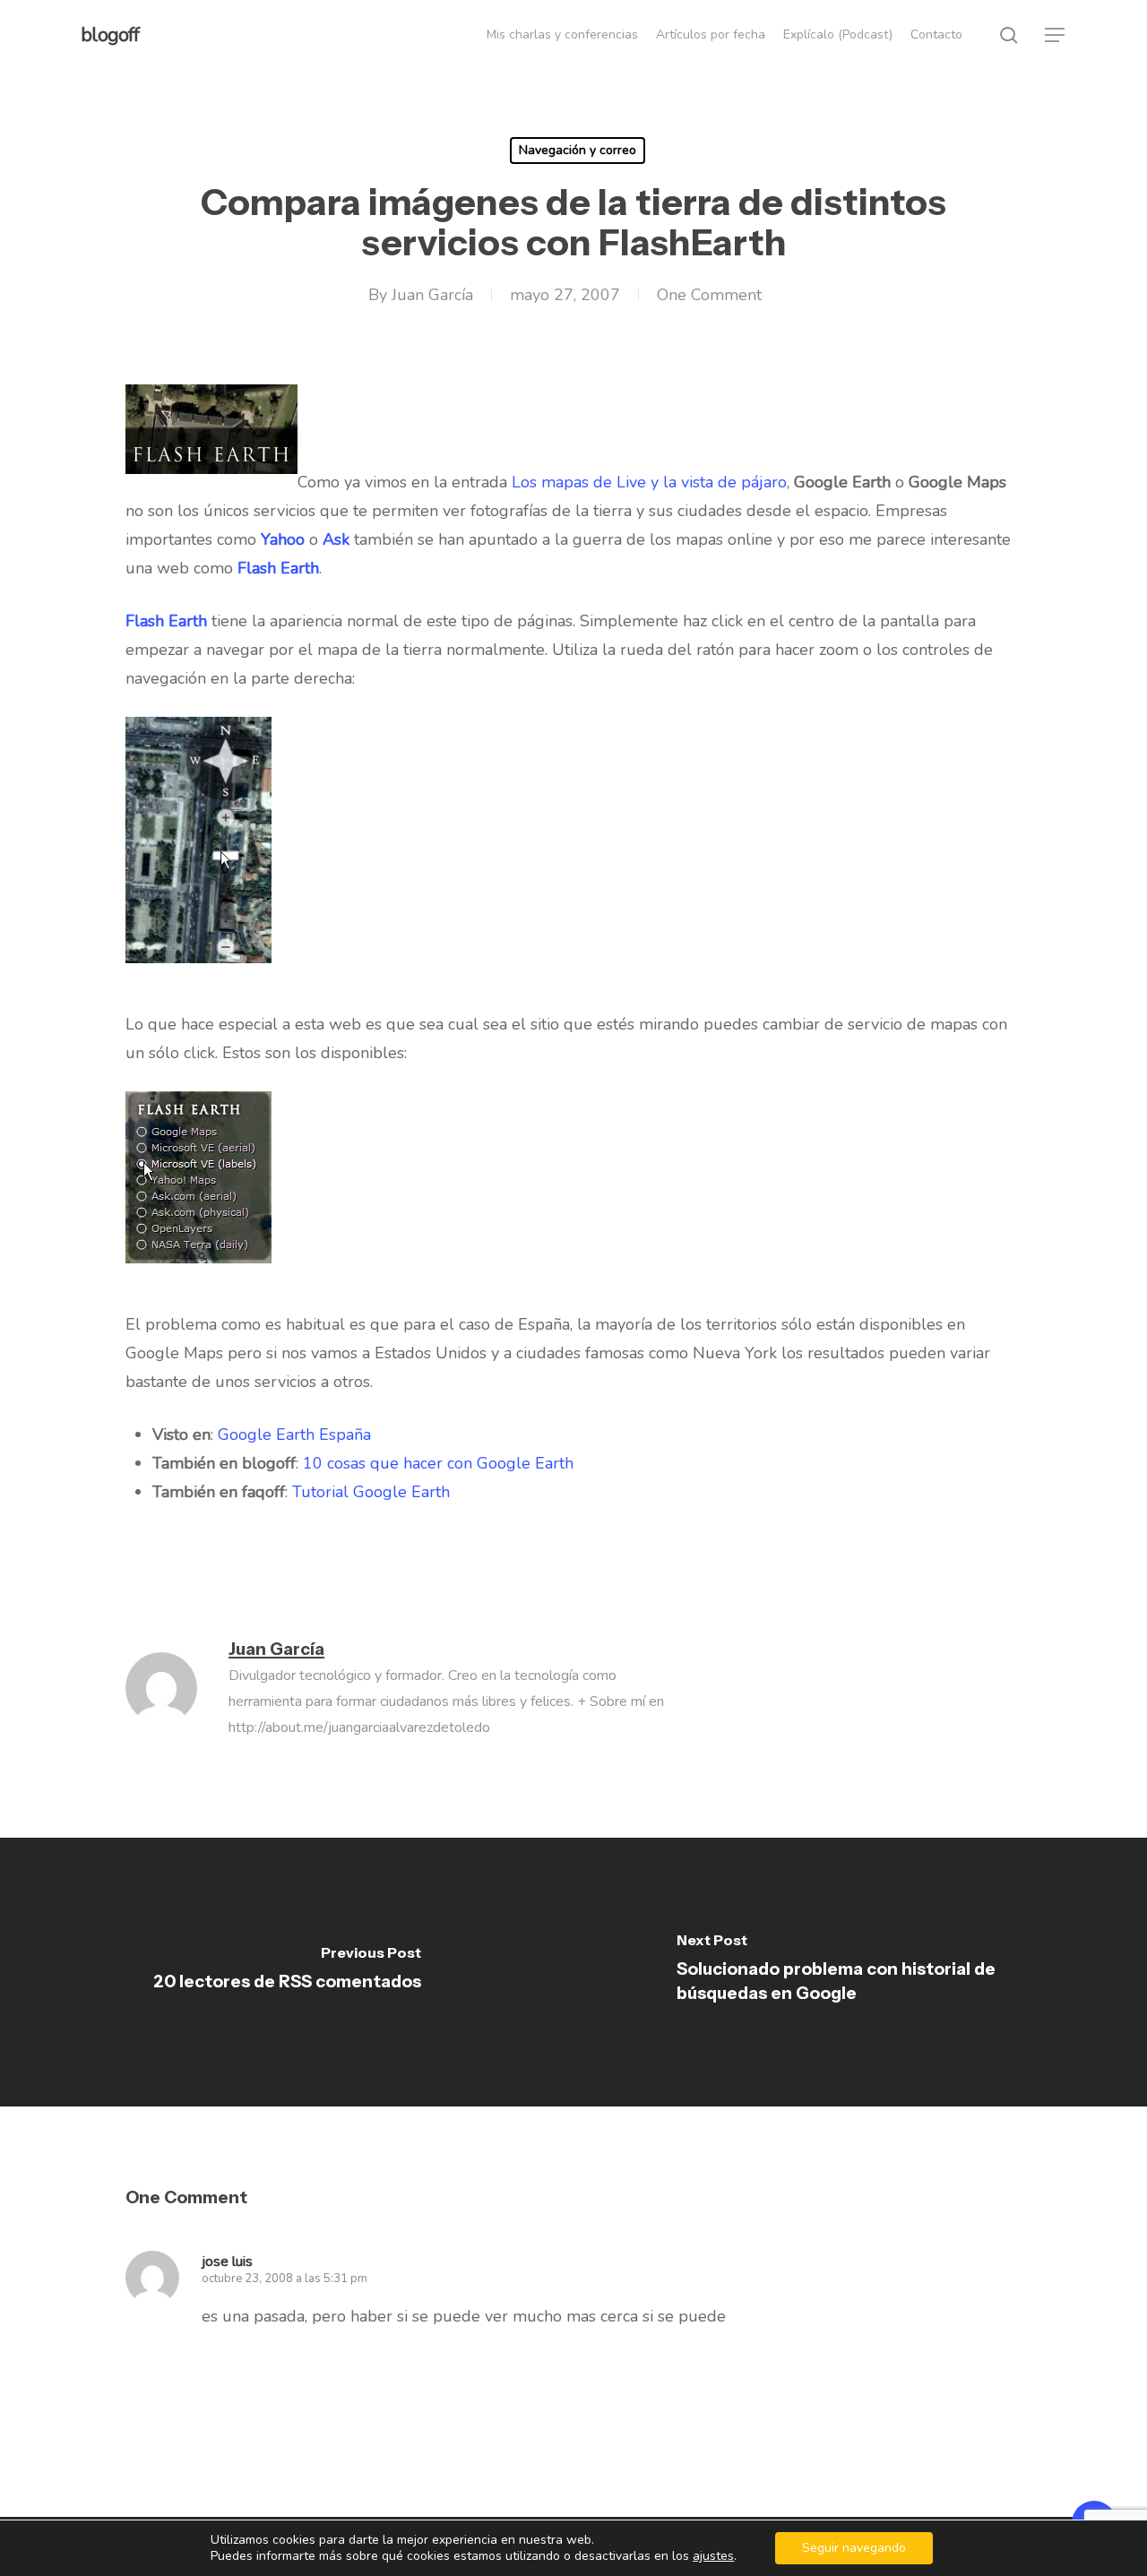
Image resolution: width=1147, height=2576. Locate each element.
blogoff (110, 35)
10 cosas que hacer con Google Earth (438, 1463)
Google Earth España (294, 1434)
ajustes (713, 2556)
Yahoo (283, 539)
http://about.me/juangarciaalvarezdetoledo (359, 1727)
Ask (336, 539)
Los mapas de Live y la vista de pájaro (649, 482)
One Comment (709, 295)
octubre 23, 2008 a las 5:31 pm (285, 2279)
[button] (1056, 35)
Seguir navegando (854, 2548)
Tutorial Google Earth (371, 1492)
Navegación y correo (578, 150)
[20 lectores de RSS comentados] (287, 1972)
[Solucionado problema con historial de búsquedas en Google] (860, 1972)
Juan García (432, 295)
